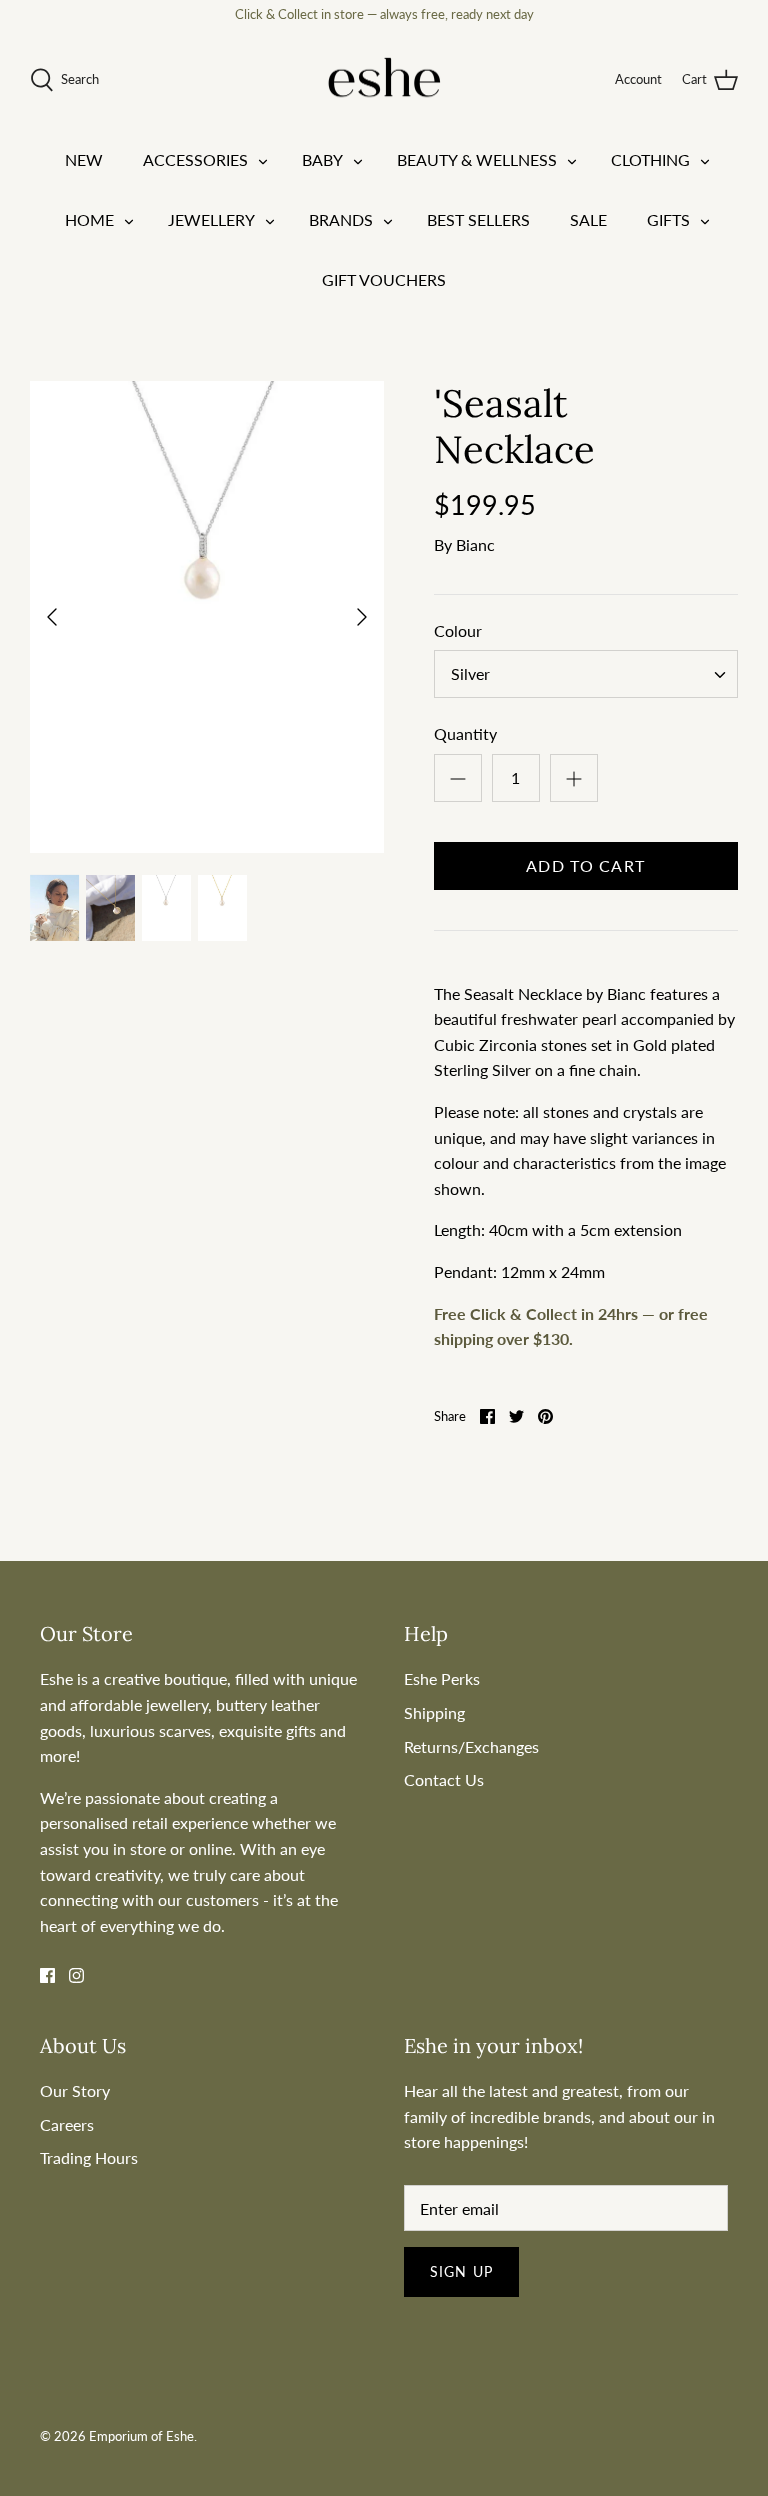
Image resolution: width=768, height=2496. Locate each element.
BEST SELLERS (478, 219)
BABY (322, 159)
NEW (84, 159)
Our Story (75, 2090)
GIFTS (668, 219)
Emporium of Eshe (141, 2436)
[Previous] (52, 617)
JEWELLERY (211, 219)
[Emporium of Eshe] (384, 80)
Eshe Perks (442, 1678)
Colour (458, 630)
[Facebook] (47, 1975)
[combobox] (586, 674)
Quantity (465, 733)
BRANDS (341, 219)
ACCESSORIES (195, 159)
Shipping (434, 1712)
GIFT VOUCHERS (384, 279)
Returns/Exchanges (471, 1746)
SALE (588, 219)
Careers (67, 2124)
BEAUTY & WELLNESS (477, 159)
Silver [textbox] (470, 673)
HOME (89, 219)
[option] (207, 617)
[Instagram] (76, 1975)
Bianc (475, 544)
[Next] (362, 617)
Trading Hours (89, 2157)
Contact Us (444, 1779)
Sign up (461, 2271)
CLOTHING (650, 159)
